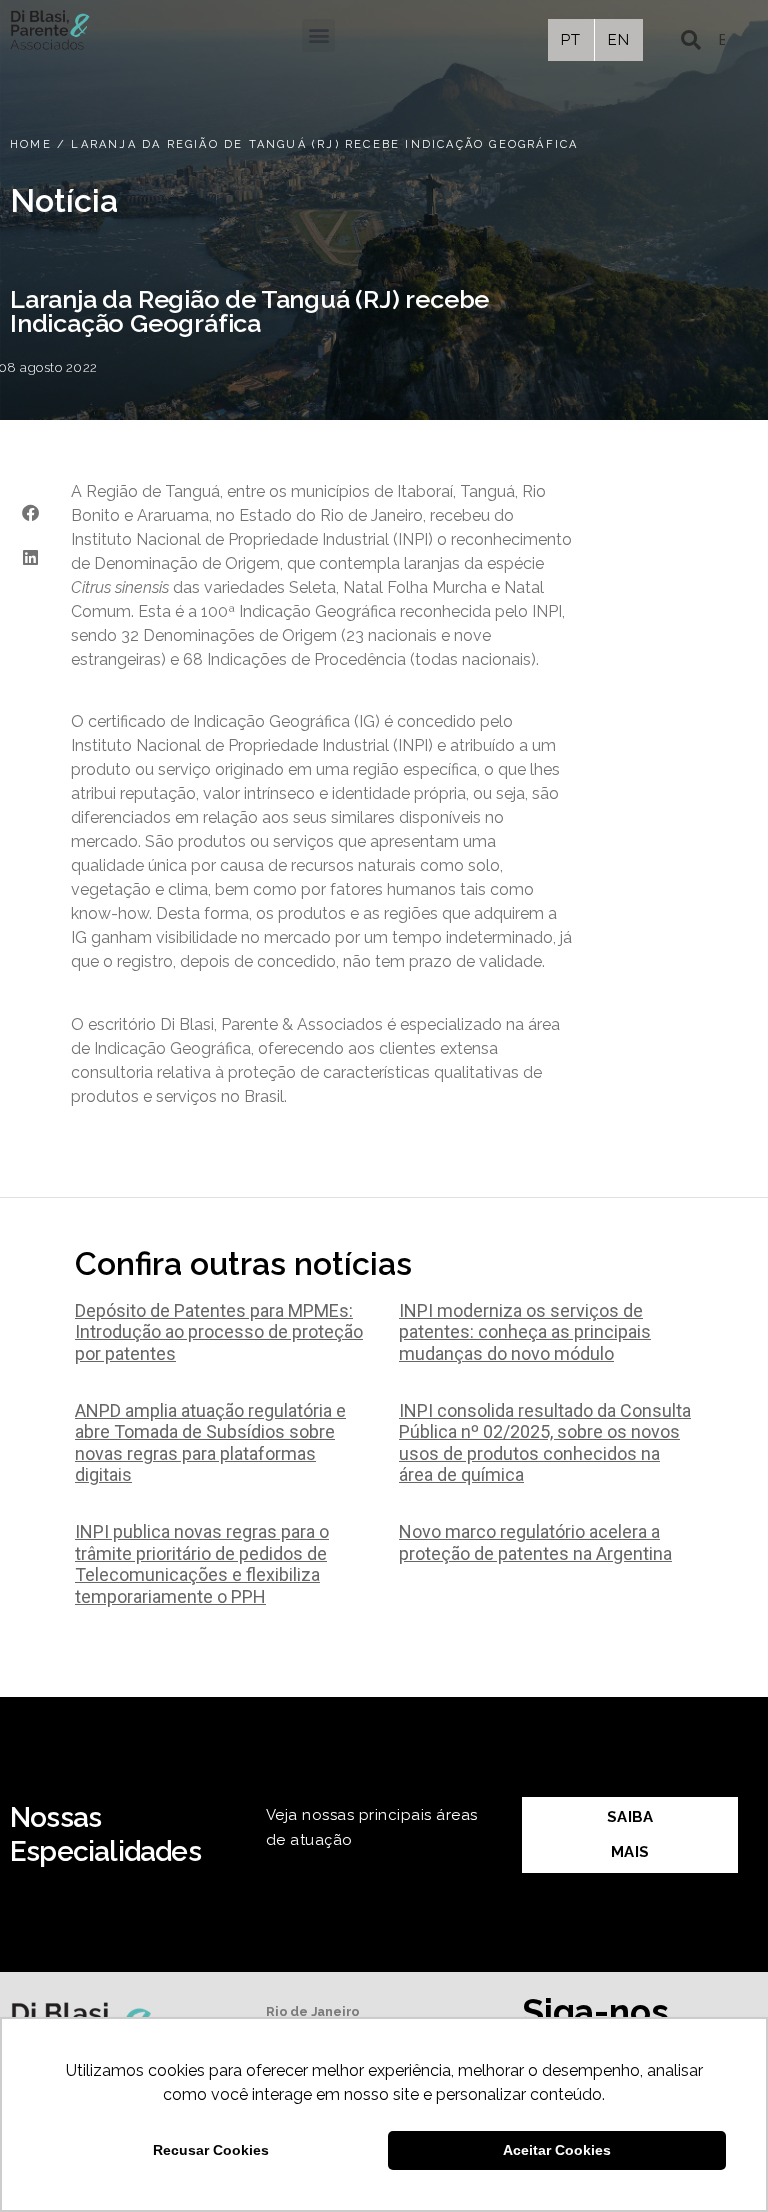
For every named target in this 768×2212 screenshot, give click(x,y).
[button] (318, 35)
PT (570, 40)
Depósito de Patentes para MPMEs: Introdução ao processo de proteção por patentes (219, 1332)
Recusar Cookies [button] (211, 2150)
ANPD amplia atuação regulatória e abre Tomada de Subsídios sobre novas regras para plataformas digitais (210, 1443)
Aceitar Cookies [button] (557, 2150)
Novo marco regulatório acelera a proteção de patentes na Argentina (535, 1542)
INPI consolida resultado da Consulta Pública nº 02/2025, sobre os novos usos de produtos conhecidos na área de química (545, 1443)
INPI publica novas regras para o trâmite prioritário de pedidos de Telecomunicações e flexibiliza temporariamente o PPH (202, 1564)
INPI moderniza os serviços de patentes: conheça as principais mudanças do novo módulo (525, 1332)
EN (618, 40)
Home (31, 144)
